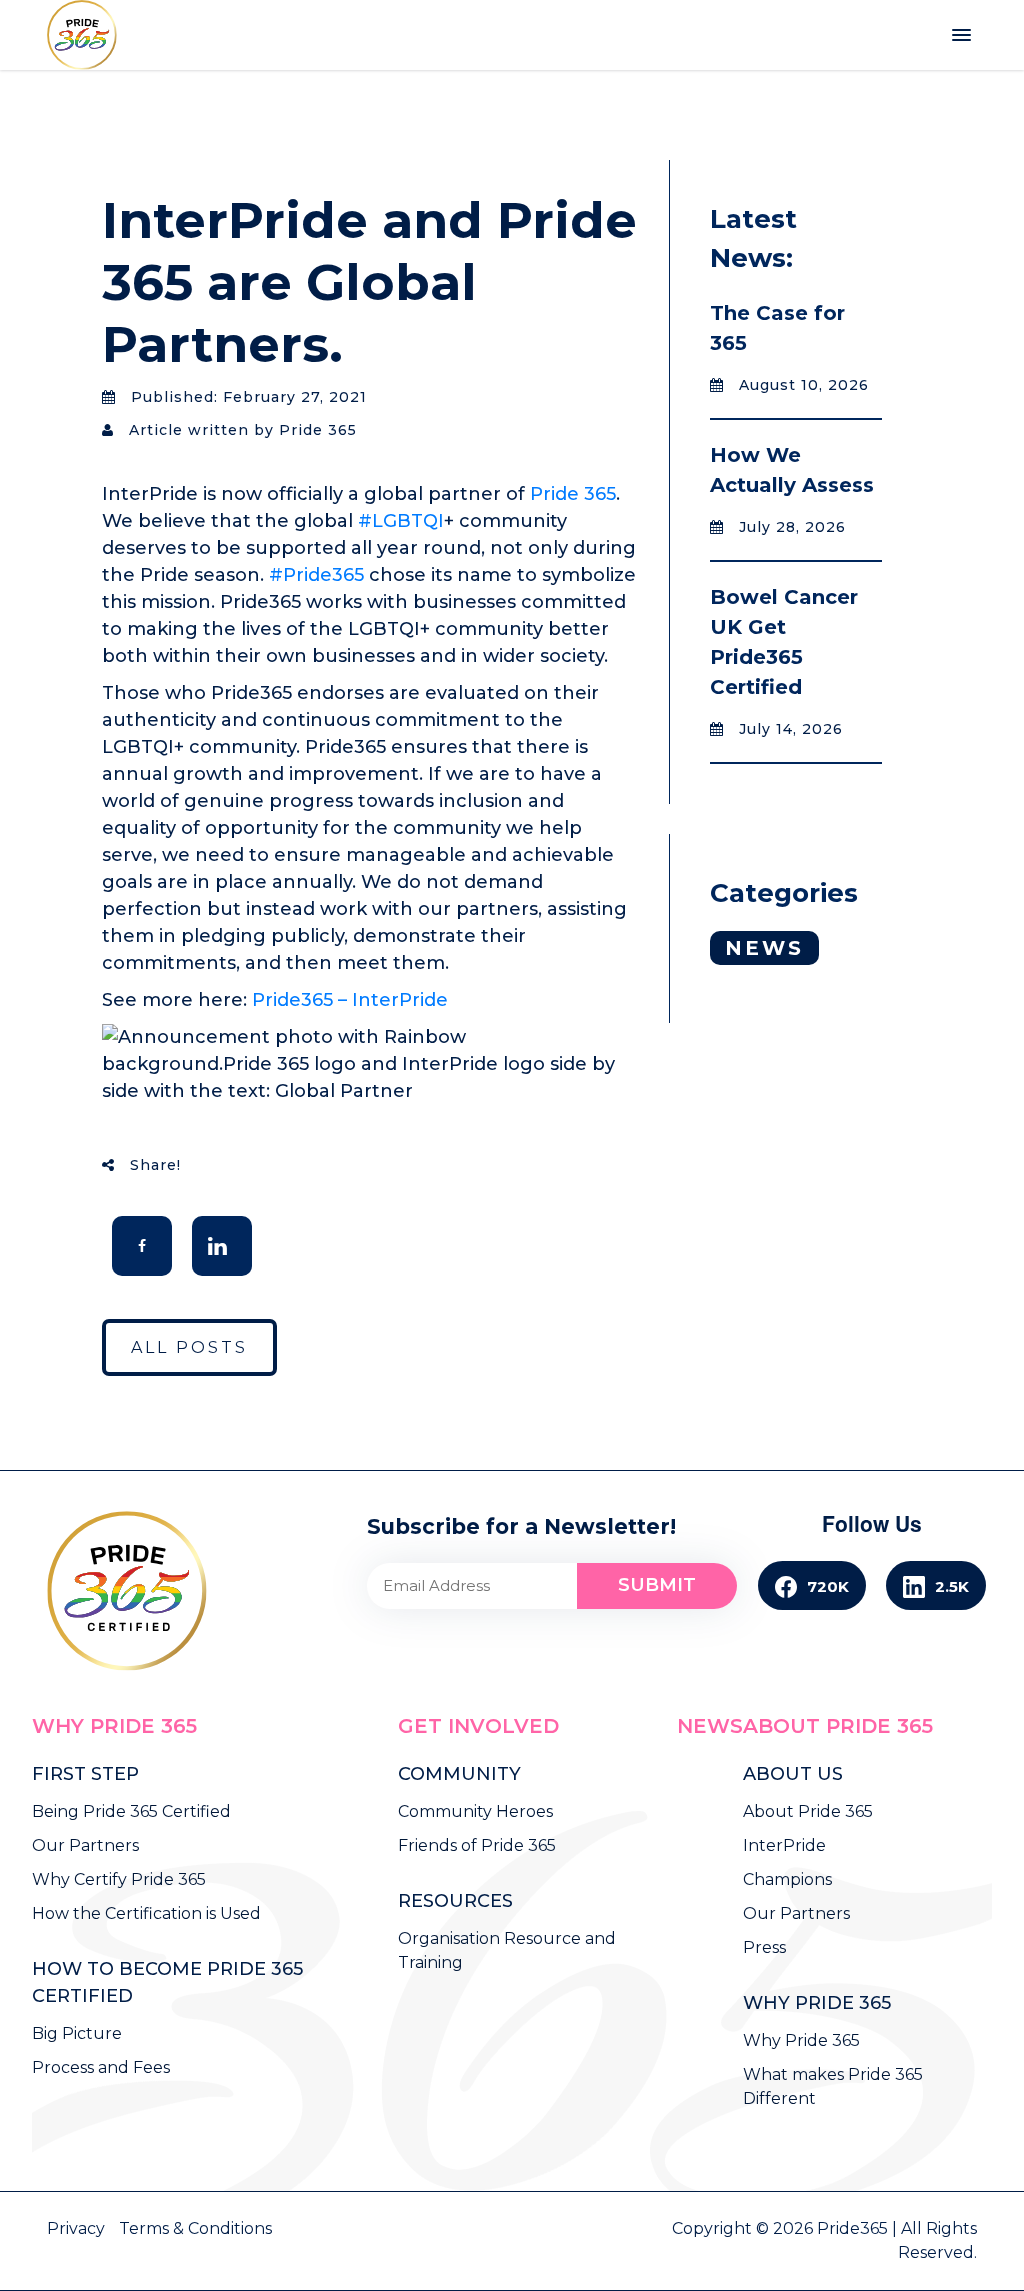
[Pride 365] (87, 35)
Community (459, 1774)
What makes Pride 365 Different (833, 2086)
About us (793, 1774)
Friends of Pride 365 (477, 1845)
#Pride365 (316, 575)
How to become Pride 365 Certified (167, 1982)
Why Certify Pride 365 (119, 1879)
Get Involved (478, 1726)
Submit (657, 1585)
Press (764, 1947)
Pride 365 (573, 494)
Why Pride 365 (114, 1726)
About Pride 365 (838, 1726)
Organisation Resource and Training (507, 1950)
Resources (455, 1901)
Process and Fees (101, 2067)
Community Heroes (475, 1811)
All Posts (189, 1347)
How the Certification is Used (146, 1913)
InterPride (784, 1845)
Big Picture (77, 2033)
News (764, 948)
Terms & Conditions (195, 2228)
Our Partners (85, 1845)
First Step (85, 1774)
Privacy (78, 2228)
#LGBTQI (401, 521)
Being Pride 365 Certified (131, 1811)
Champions (787, 1879)
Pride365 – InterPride (350, 1000)
